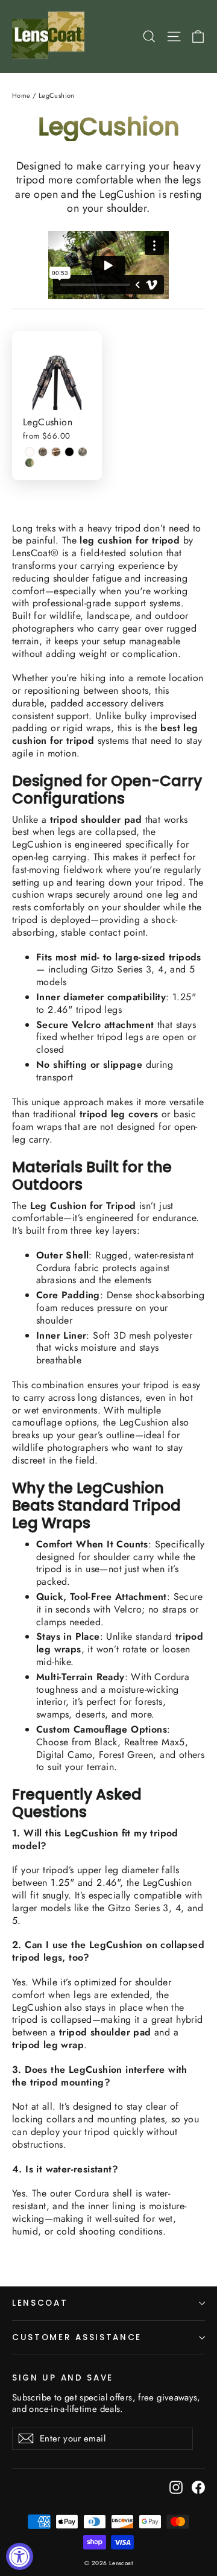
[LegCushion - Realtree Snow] (30, 452)
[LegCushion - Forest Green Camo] (30, 463)
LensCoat (40, 2303)
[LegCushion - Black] (69, 452)
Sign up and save (63, 2378)
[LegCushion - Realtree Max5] (56, 452)
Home (21, 95)
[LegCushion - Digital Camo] (83, 452)
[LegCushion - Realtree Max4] (43, 452)
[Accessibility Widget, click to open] (20, 2556)
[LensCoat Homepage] (50, 36)
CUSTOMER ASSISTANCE (77, 2337)
